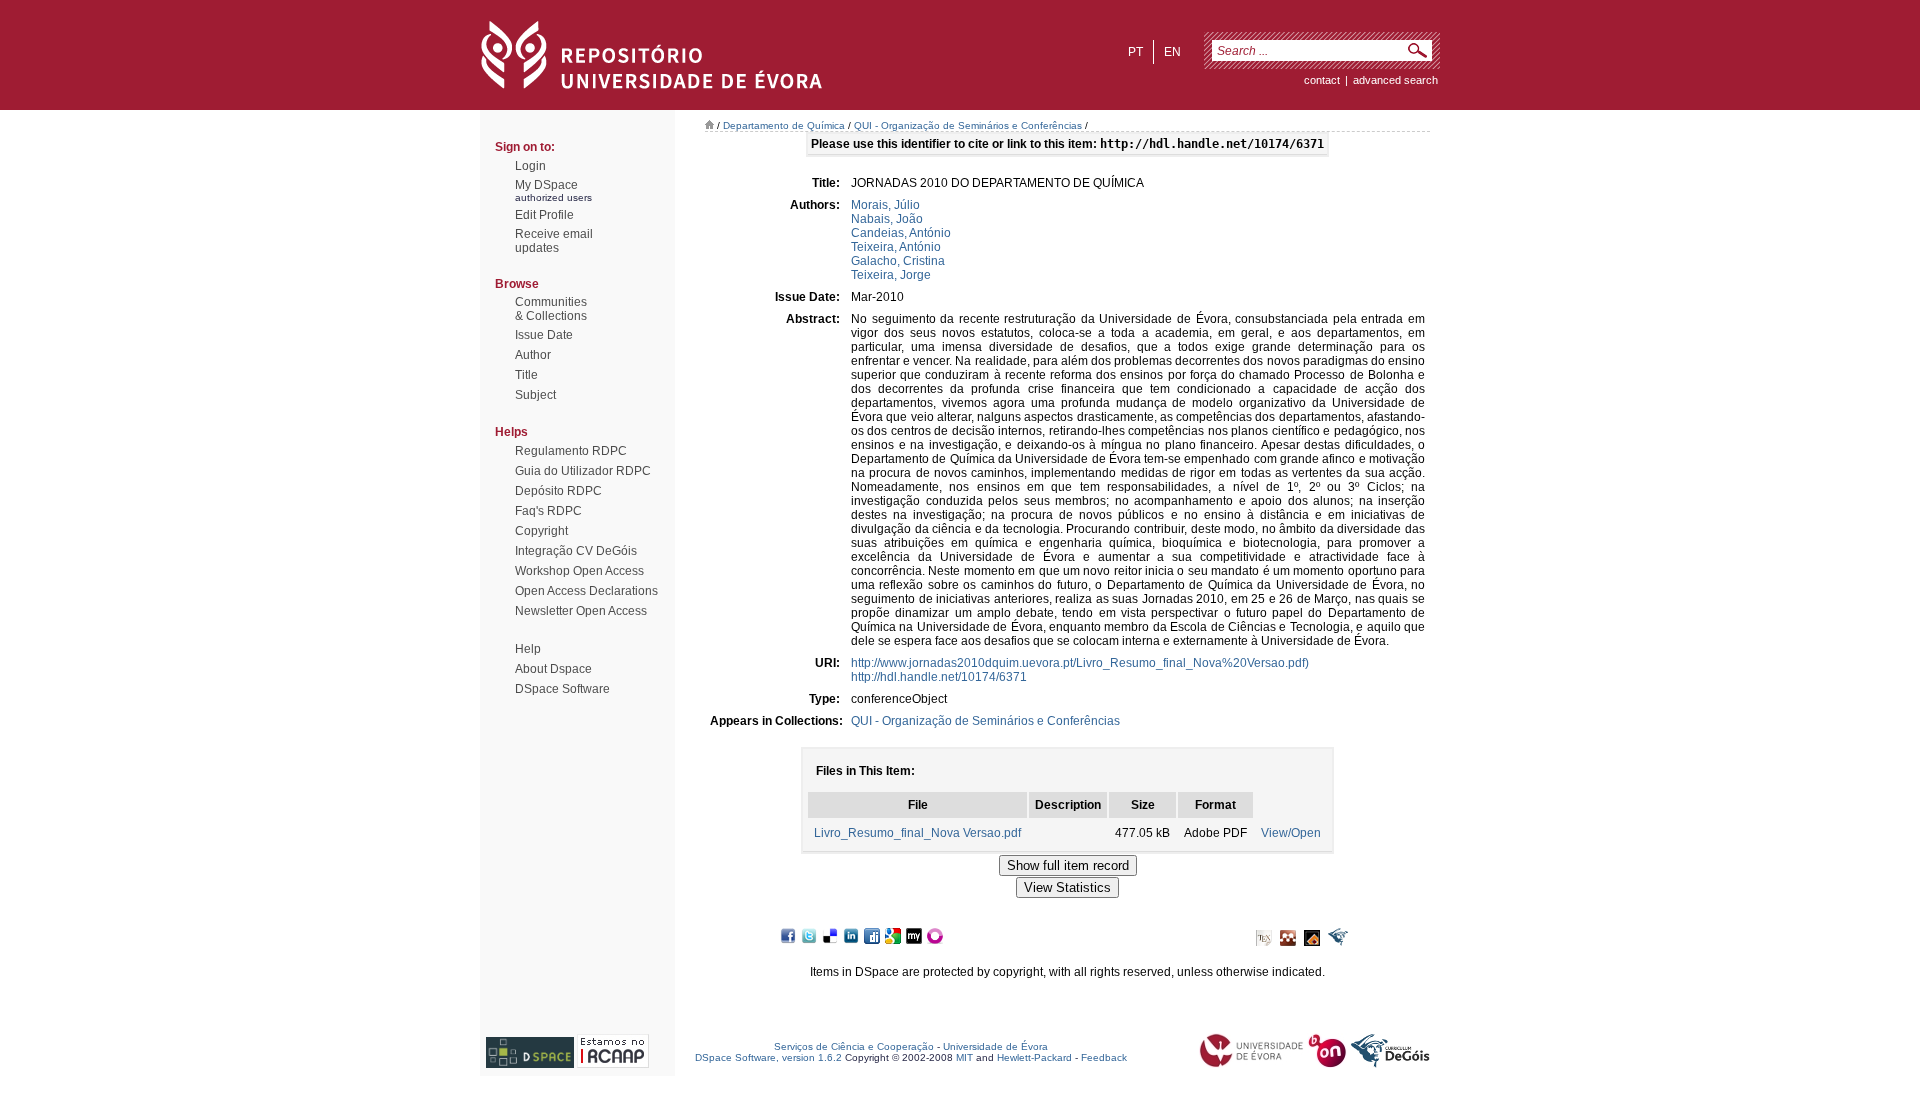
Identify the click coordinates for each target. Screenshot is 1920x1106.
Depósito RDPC (558, 491)
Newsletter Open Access (581, 611)
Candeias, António (901, 233)
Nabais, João (887, 219)
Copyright (541, 531)
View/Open (1291, 833)
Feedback (1104, 1057)
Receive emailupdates (554, 241)
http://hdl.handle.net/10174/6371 (939, 677)
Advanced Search (1395, 80)
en (1172, 52)
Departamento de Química (784, 125)
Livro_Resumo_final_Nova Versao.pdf (917, 833)
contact (1322, 80)
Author (533, 355)
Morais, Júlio (885, 205)
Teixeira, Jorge (891, 275)
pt (1135, 52)
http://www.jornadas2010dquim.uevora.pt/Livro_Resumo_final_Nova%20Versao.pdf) (1080, 663)
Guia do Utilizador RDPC (583, 471)
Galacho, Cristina (898, 261)
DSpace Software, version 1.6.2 (768, 1057)
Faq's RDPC (548, 511)
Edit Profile (544, 215)
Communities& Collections (551, 309)
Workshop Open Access (579, 571)
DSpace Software (562, 689)
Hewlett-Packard (1034, 1057)
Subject (535, 395)
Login (530, 166)
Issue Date (544, 335)
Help (528, 649)
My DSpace (546, 185)
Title (526, 375)
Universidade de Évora (995, 1046)
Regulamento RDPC (571, 451)
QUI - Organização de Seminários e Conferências (968, 125)
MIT (964, 1057)
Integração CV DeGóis (576, 551)
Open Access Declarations (586, 591)
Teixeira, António (896, 247)
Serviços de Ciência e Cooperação (854, 1046)
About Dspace (553, 669)
